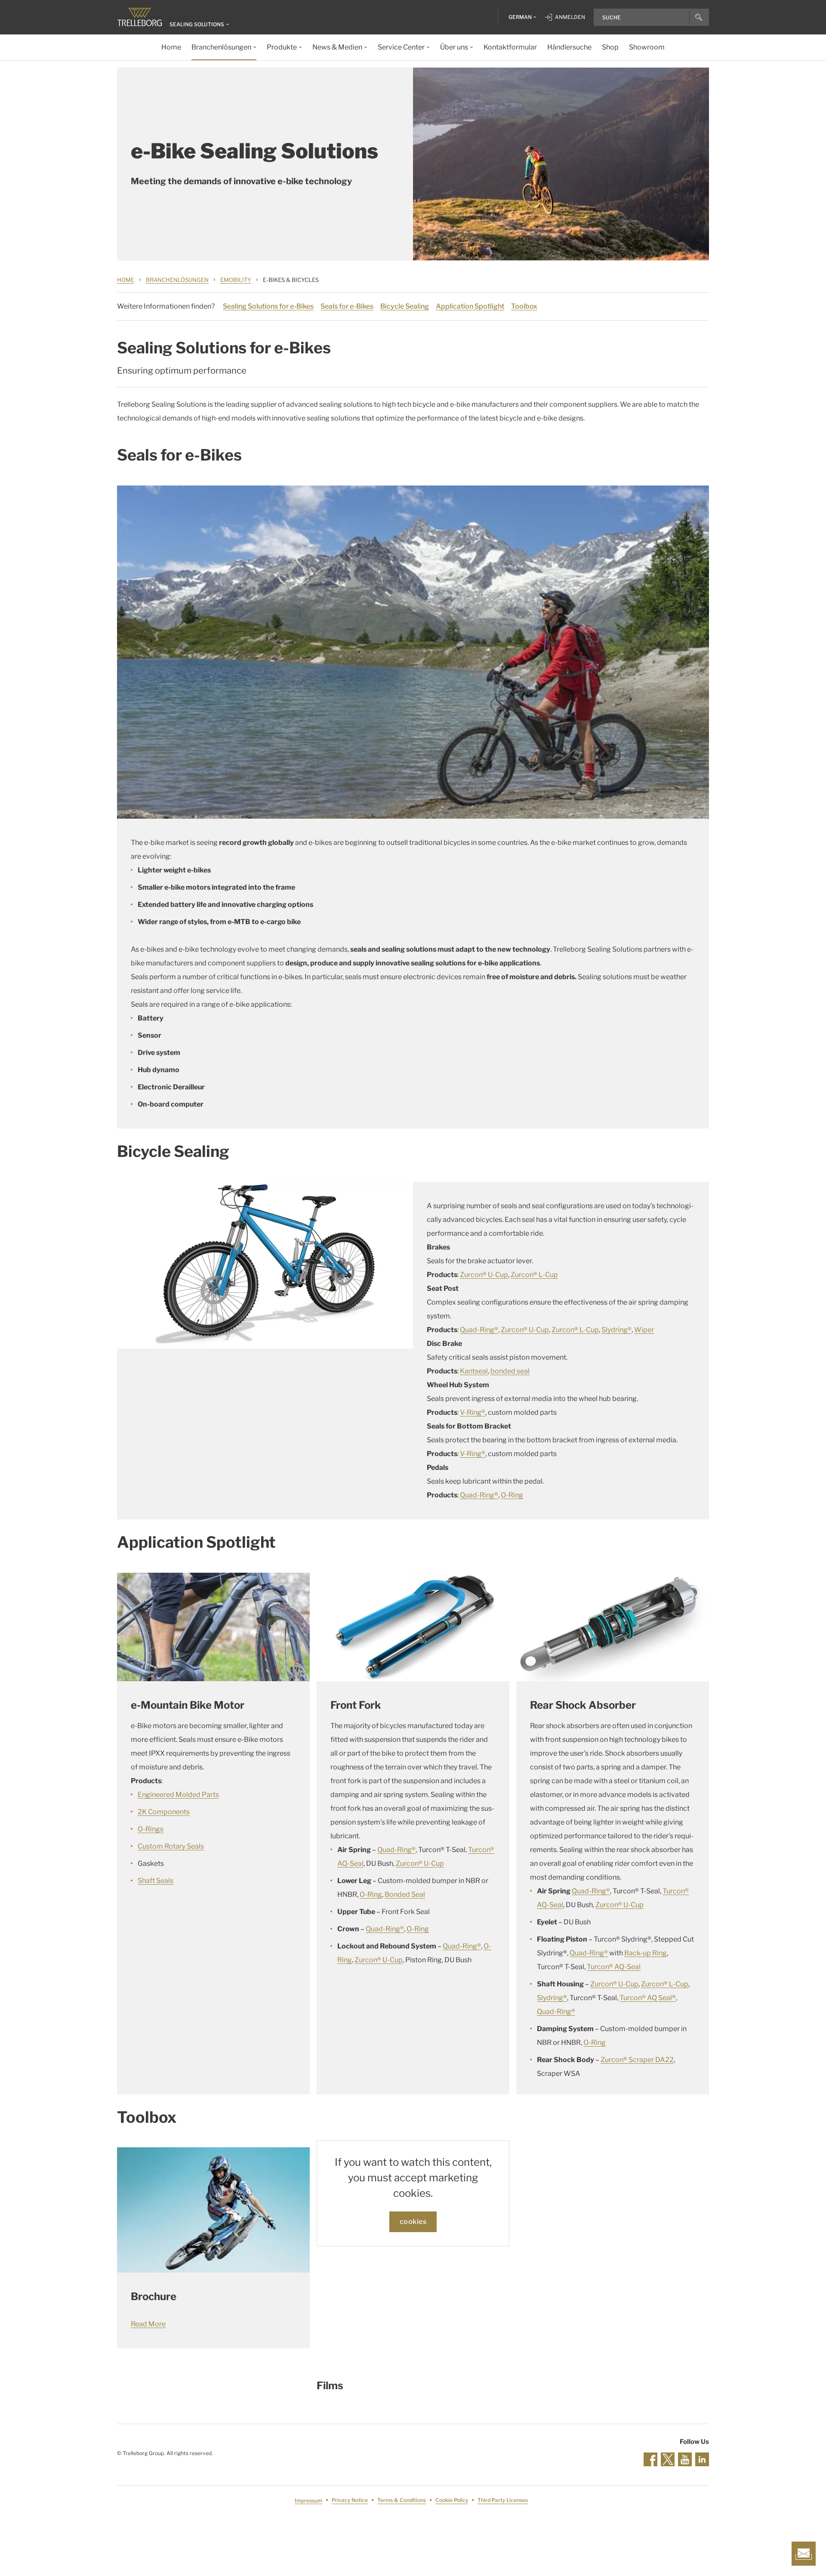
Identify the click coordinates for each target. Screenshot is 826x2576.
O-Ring (512, 1495)
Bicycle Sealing (405, 306)
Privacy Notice (350, 2500)
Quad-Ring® (479, 1330)
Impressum (308, 2500)
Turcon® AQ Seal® (648, 1998)
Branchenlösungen (177, 280)
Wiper (644, 1330)
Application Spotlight (470, 306)
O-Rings (151, 1829)
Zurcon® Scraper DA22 (637, 2060)
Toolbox (524, 306)
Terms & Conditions (402, 2500)
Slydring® (616, 1330)
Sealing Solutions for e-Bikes (268, 306)
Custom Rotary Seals (171, 1846)
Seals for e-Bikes (347, 306)
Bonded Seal (405, 1894)
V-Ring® (473, 1412)
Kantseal (474, 1371)
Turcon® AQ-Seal (614, 1967)
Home (126, 280)
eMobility (236, 280)
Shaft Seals (156, 1881)
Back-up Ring (646, 1953)
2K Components (164, 1812)
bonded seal (510, 1371)
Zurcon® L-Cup (534, 1275)
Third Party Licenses (503, 2500)
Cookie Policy (452, 2500)
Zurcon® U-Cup (484, 1275)
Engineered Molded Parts (178, 1795)
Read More (148, 2324)
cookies (413, 2222)
